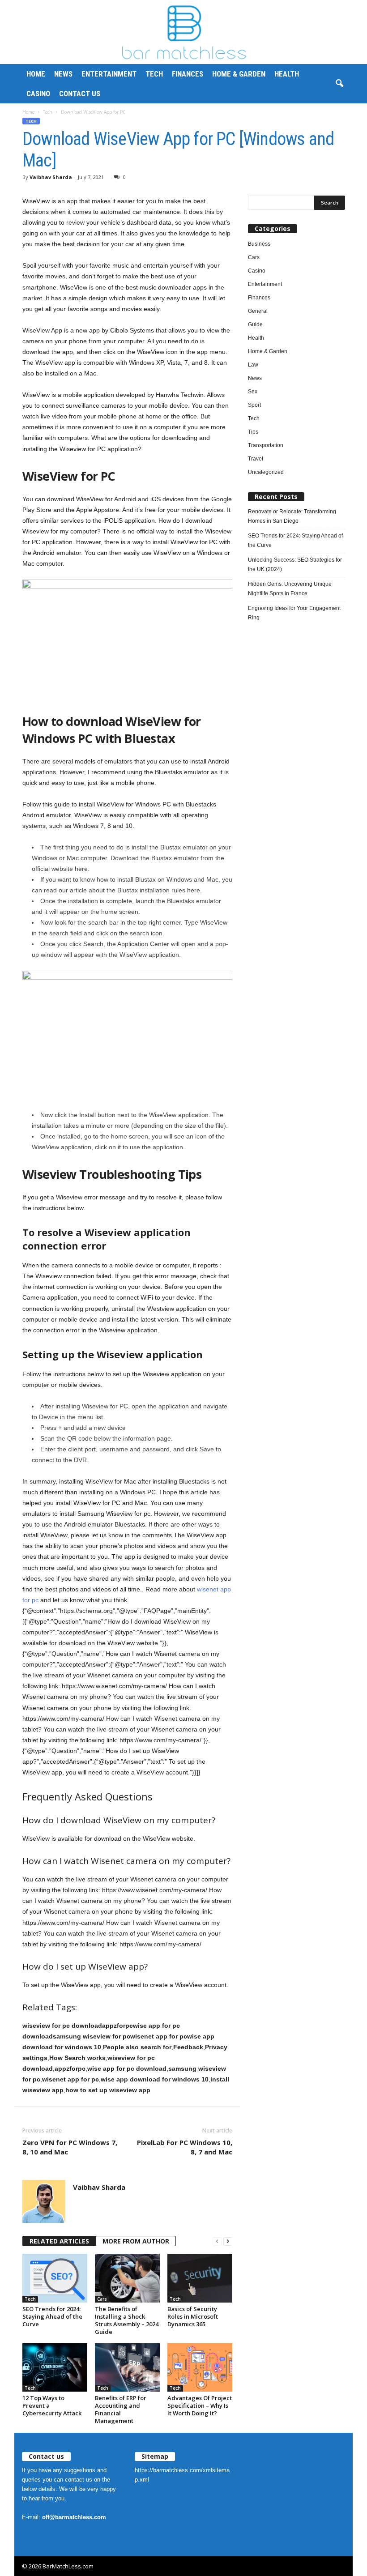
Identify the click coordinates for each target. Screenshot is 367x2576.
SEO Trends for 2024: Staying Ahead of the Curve (52, 2316)
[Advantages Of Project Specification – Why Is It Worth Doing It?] (200, 2367)
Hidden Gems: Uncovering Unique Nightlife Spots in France (290, 589)
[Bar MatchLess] (183, 32)
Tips (253, 432)
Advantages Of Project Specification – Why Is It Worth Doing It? (200, 2405)
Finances (188, 74)
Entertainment (109, 74)
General (258, 311)
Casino (38, 94)
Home (36, 74)
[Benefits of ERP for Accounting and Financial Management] (127, 2367)
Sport (254, 405)
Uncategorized (266, 472)
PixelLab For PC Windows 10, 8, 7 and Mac (185, 2147)
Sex (253, 392)
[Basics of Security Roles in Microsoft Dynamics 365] (200, 2278)
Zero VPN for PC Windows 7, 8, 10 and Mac (70, 2147)
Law (253, 365)
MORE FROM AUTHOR (136, 2241)
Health (287, 74)
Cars (102, 2299)
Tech (154, 74)
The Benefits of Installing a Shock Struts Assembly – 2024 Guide (127, 2320)
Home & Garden (239, 74)
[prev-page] (217, 2241)
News (63, 74)
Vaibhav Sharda (51, 177)
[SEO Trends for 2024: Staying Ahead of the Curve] (55, 2278)
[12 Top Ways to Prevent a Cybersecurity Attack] (55, 2367)
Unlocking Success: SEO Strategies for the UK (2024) (295, 565)
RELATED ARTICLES (59, 2241)
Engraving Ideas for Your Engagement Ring (294, 613)
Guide (255, 324)
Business (259, 244)
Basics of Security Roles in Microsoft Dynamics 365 (193, 2316)
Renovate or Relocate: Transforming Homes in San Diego (292, 516)
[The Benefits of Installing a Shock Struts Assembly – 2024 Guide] (127, 2278)
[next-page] (228, 2241)
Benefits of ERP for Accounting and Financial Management (121, 2409)
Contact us (80, 94)
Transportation (266, 445)
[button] (339, 84)
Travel (256, 459)
